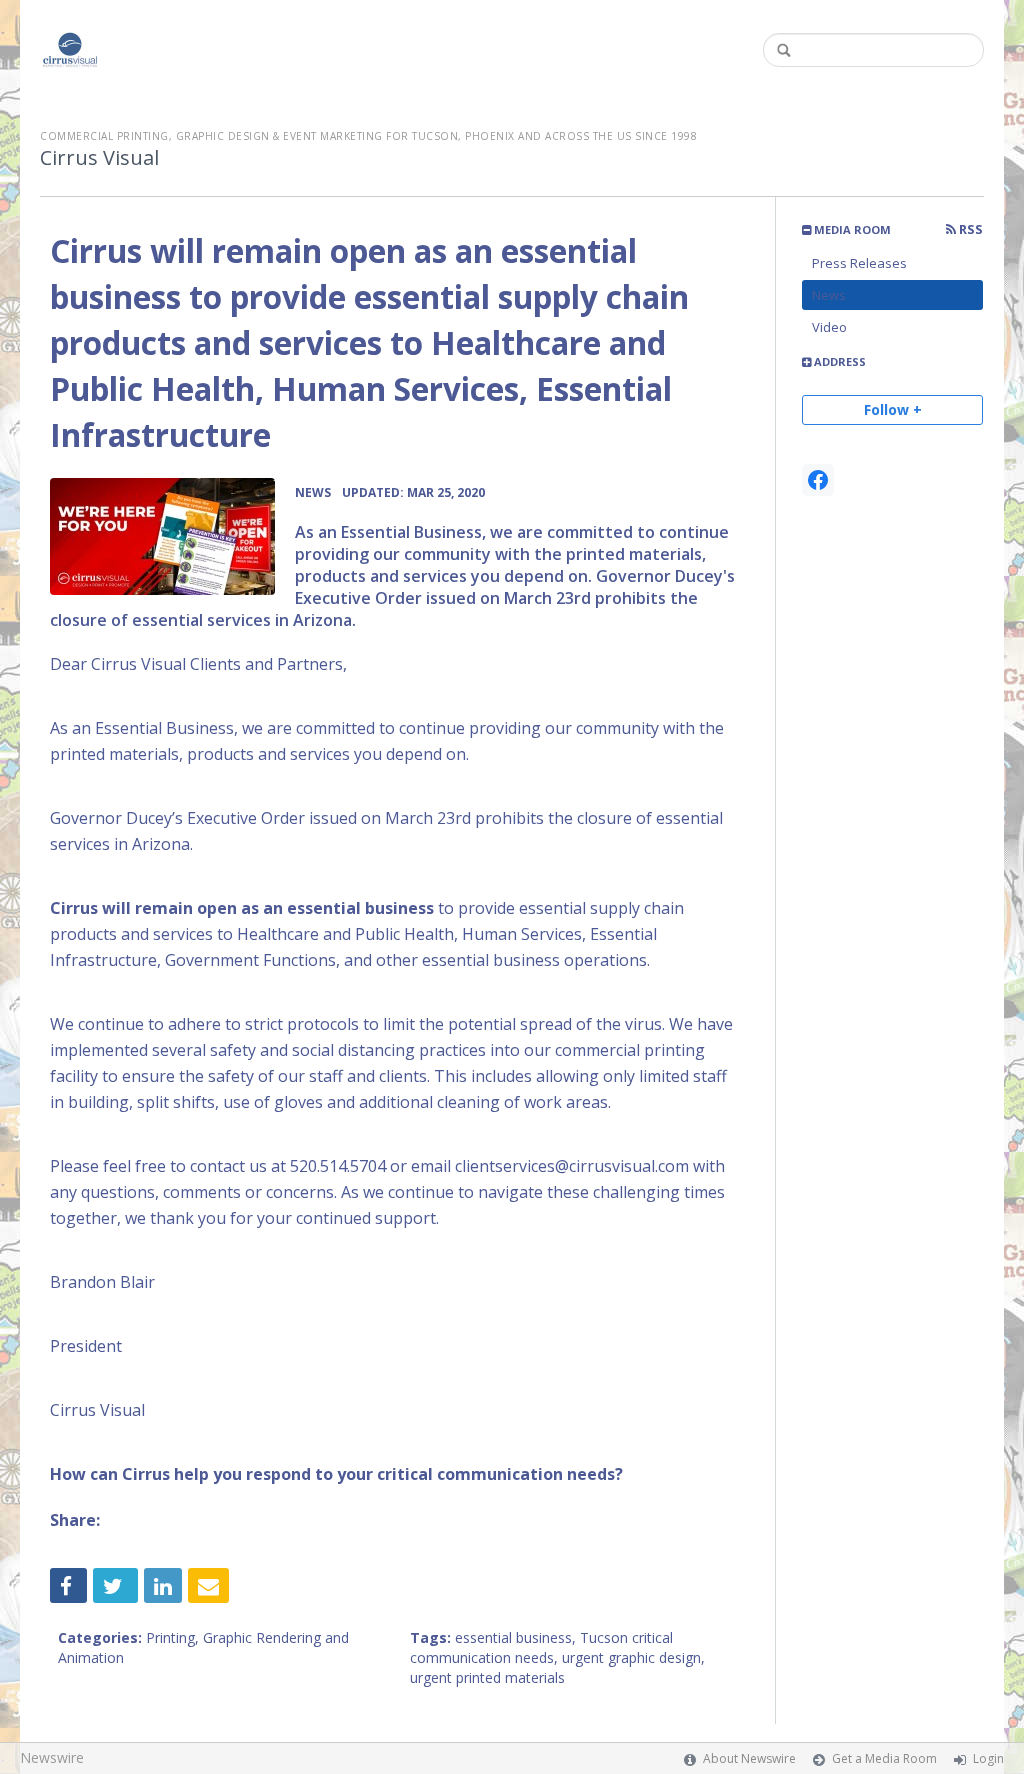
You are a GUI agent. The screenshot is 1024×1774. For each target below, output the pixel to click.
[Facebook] (818, 480)
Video (829, 327)
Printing (170, 1637)
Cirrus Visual (99, 158)
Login (988, 1758)
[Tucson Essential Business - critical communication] (162, 536)
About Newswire (749, 1758)
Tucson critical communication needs (541, 1647)
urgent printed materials (487, 1677)
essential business (513, 1637)
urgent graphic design (631, 1657)
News (829, 295)
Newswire (52, 1757)
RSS (969, 229)
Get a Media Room (884, 1758)
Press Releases (859, 263)
